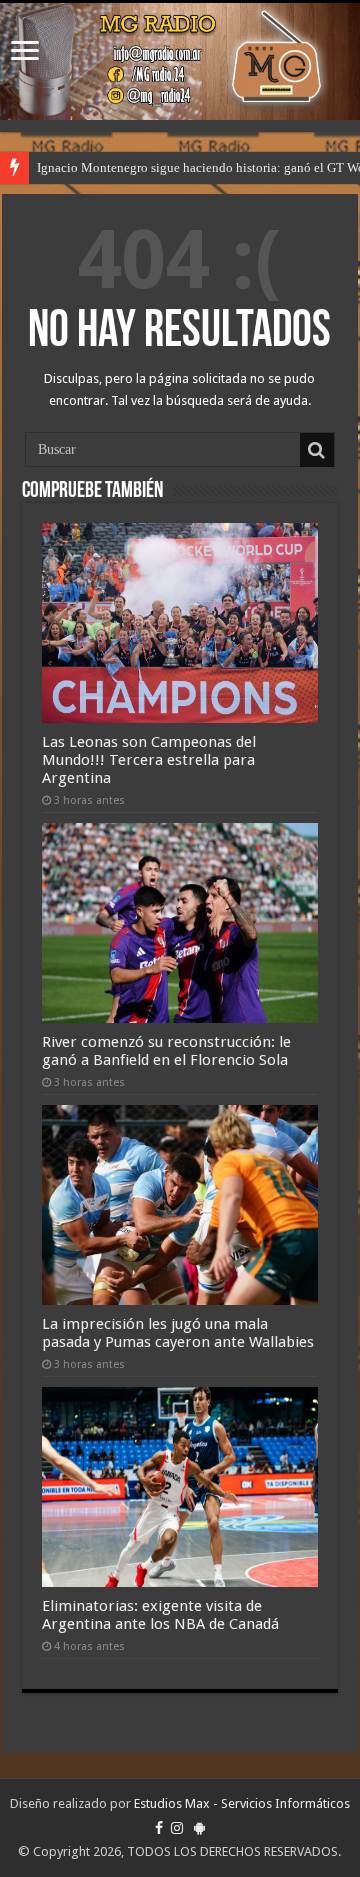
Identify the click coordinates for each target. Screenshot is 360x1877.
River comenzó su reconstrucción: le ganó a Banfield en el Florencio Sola (166, 1051)
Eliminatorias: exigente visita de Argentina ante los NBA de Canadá (160, 1615)
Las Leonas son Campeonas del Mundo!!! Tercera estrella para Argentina (149, 760)
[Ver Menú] (25, 52)
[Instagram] (177, 1828)
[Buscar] (317, 450)
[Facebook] (159, 1828)
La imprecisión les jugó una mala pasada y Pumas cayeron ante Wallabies (178, 1333)
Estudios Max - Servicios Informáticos (242, 1803)
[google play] (199, 1828)
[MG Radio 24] (180, 61)
